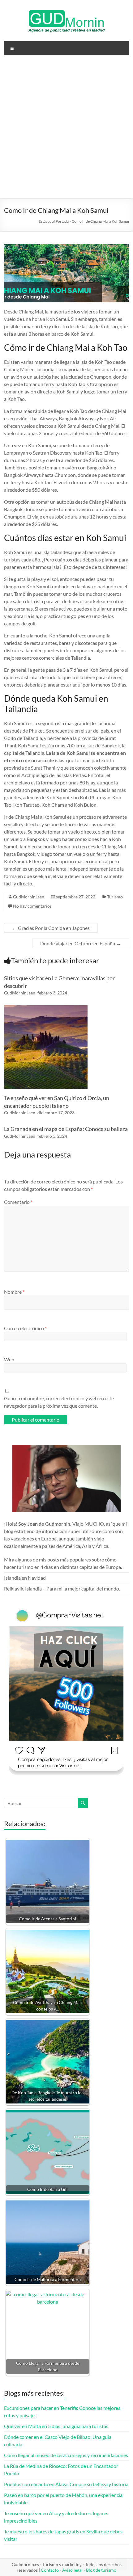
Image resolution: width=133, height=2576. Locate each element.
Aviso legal (72, 2570)
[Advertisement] (66, 129)
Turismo (115, 897)
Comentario (18, 1202)
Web (9, 1359)
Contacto (50, 2570)
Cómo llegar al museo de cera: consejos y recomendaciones (66, 2455)
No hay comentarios (32, 906)
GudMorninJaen (29, 897)
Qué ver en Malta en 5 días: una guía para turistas (56, 2426)
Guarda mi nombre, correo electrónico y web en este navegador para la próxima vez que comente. (59, 1402)
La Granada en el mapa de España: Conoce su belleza (66, 1129)
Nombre (14, 1292)
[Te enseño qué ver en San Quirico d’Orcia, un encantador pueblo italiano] (46, 1008)
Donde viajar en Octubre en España (81, 943)
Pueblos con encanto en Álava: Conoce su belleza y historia (66, 2484)
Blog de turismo (101, 2570)
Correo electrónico (25, 1328)
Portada (62, 221)
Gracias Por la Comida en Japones (51, 928)
